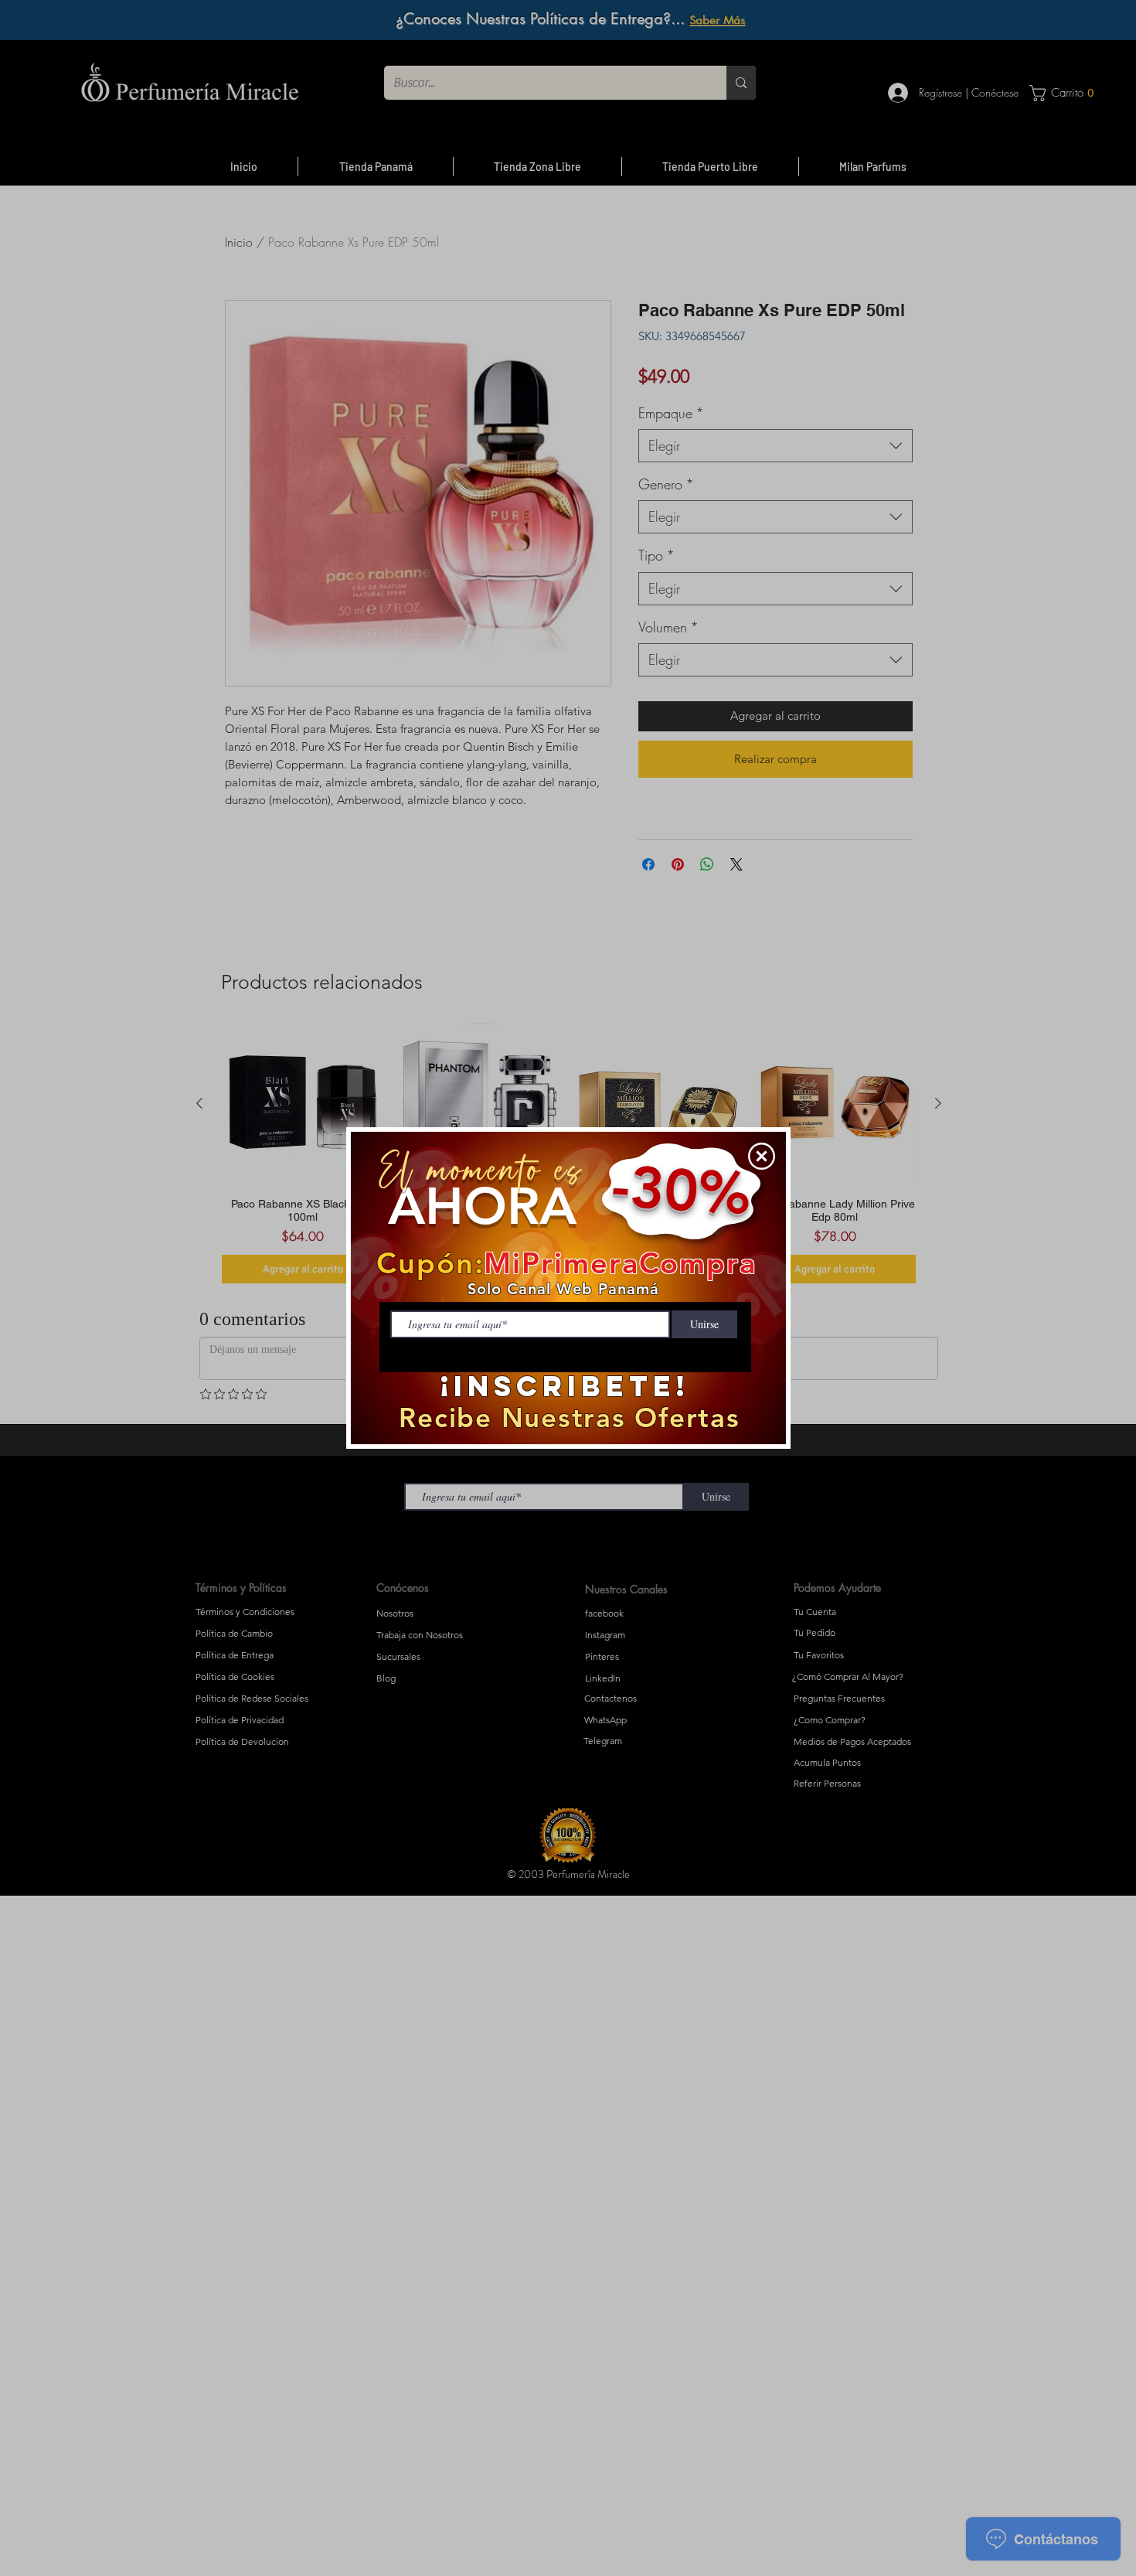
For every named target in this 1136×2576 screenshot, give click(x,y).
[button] (762, 1156)
